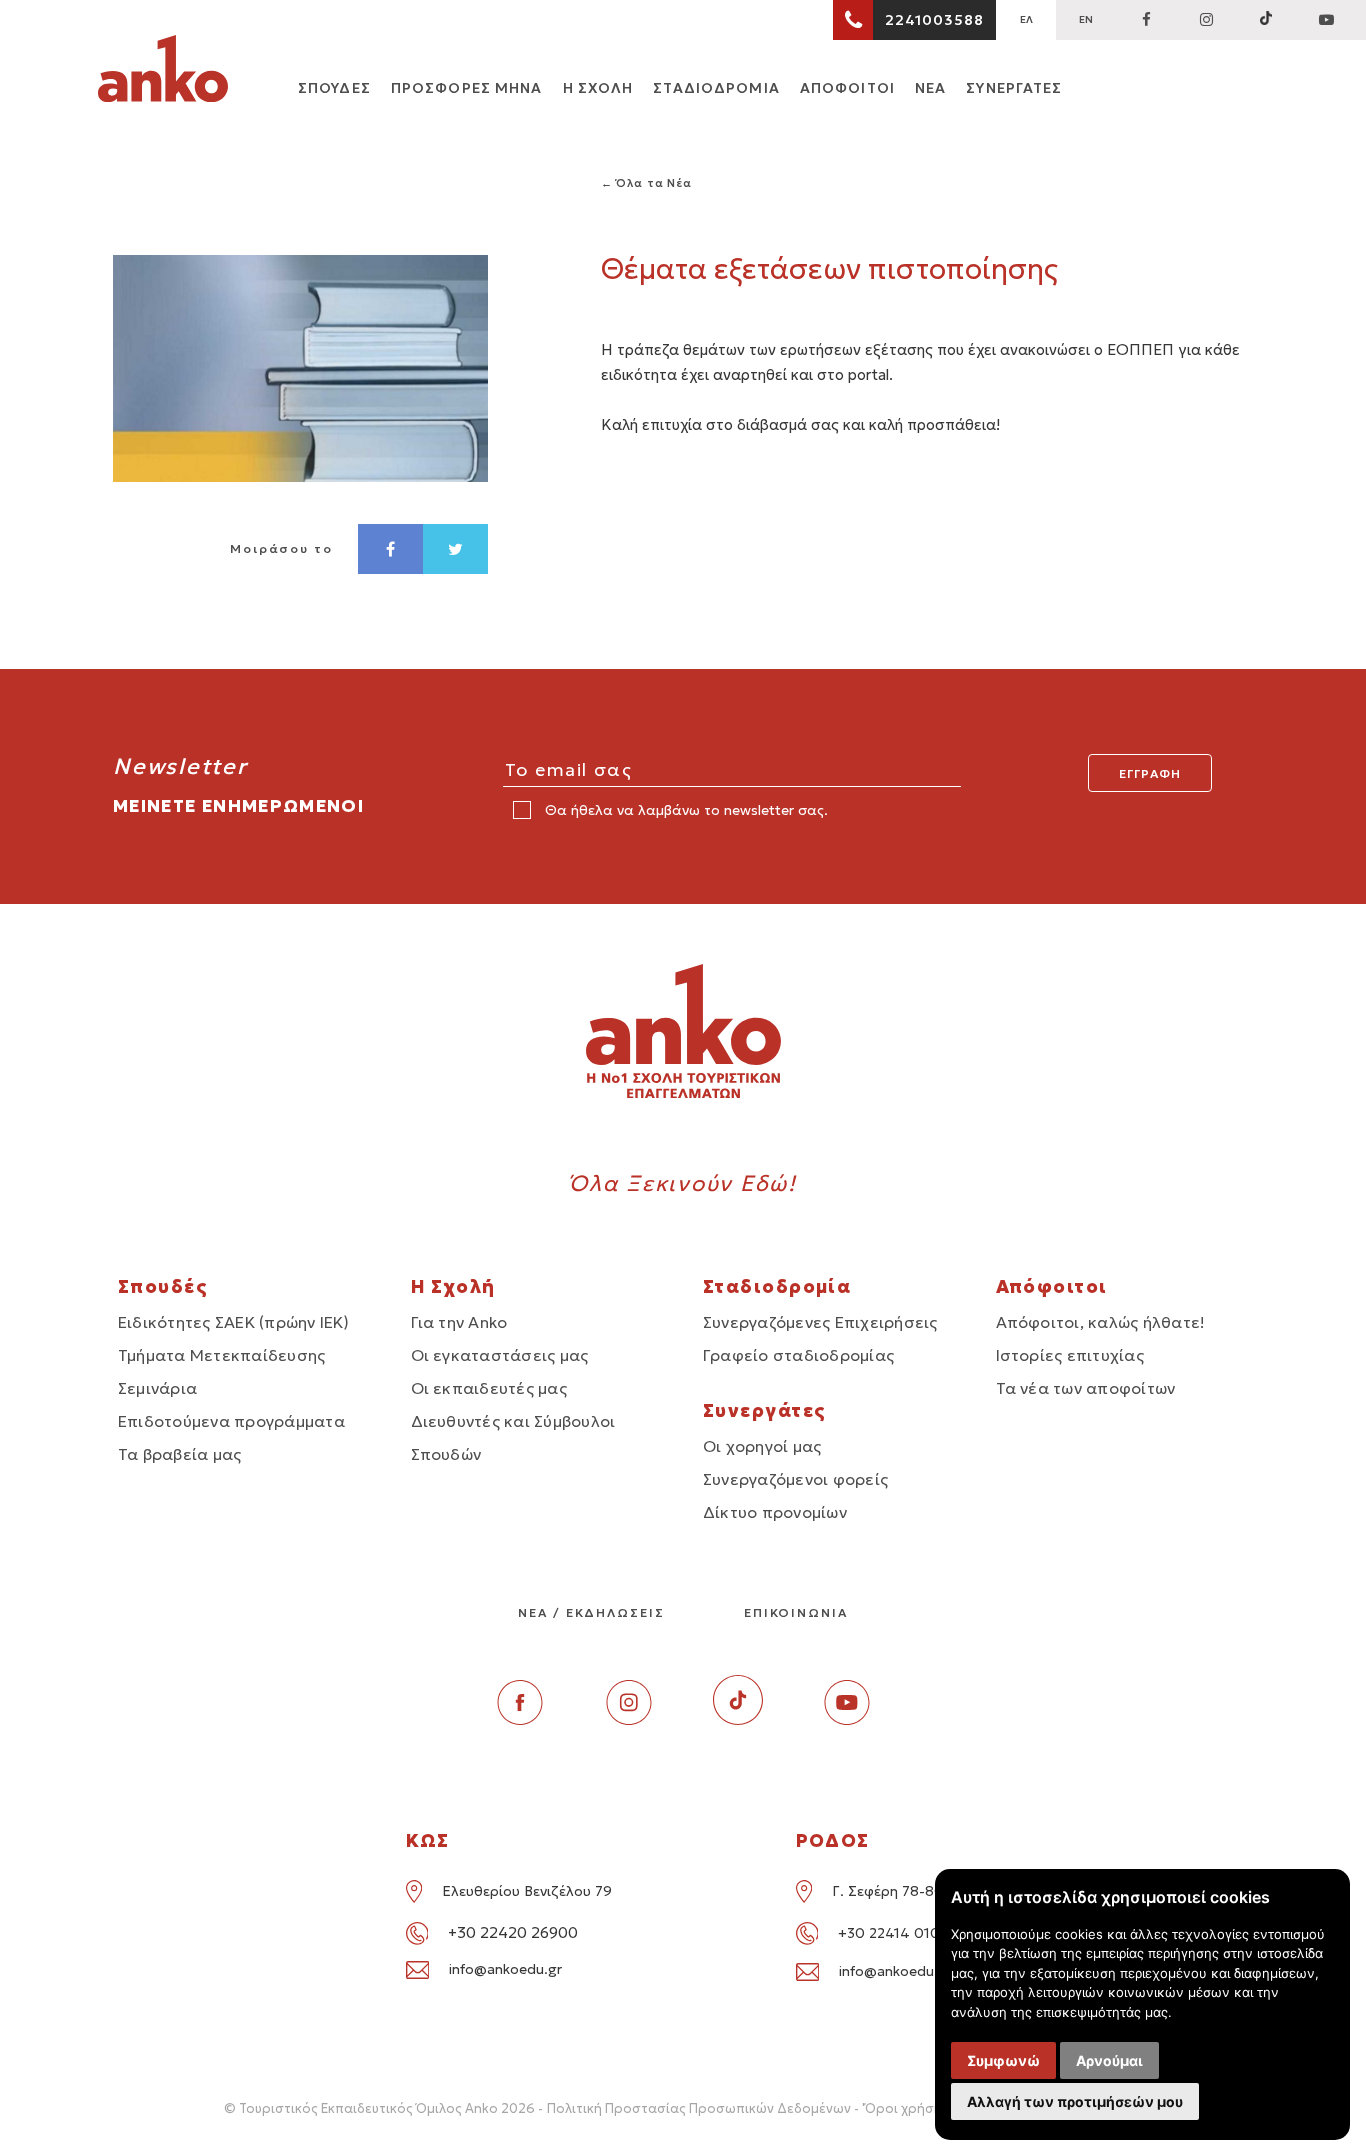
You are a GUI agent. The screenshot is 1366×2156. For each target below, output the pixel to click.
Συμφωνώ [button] (1003, 2060)
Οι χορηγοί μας (762, 1446)
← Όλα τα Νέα (647, 183)
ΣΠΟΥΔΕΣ (334, 88)
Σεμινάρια (157, 1388)
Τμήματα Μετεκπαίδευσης (221, 1355)
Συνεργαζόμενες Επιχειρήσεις (820, 1322)
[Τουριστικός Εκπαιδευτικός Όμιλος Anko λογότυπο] (163, 72)
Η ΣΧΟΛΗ (598, 88)
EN (1086, 19)
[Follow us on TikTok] (1266, 20)
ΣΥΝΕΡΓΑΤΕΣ (1014, 88)
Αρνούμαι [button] (1109, 2060)
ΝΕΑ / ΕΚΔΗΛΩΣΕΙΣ (591, 1612)
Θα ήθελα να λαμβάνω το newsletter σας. (684, 810)
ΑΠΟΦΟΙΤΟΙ (847, 88)
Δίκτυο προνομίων (775, 1512)
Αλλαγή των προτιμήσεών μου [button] (1075, 2101)
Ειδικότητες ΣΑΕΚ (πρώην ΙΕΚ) (234, 1322)
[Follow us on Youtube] (847, 1719)
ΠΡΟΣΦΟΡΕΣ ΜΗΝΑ (467, 88)
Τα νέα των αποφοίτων (1086, 1388)
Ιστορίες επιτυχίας (1070, 1355)
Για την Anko (459, 1322)
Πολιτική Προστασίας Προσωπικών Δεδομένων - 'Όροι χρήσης (748, 2108)
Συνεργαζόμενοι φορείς (795, 1479)
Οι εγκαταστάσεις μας (500, 1355)
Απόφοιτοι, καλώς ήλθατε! (1101, 1322)
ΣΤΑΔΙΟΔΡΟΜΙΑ (716, 88)
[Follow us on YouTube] (1326, 20)
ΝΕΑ (930, 88)
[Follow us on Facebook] (1146, 20)
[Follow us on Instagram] (1206, 20)
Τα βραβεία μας (179, 1454)
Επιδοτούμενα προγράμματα (231, 1421)
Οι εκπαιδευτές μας (489, 1388)
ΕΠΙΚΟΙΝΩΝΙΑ (796, 1612)
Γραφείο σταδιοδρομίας (798, 1355)
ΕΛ (1026, 19)
